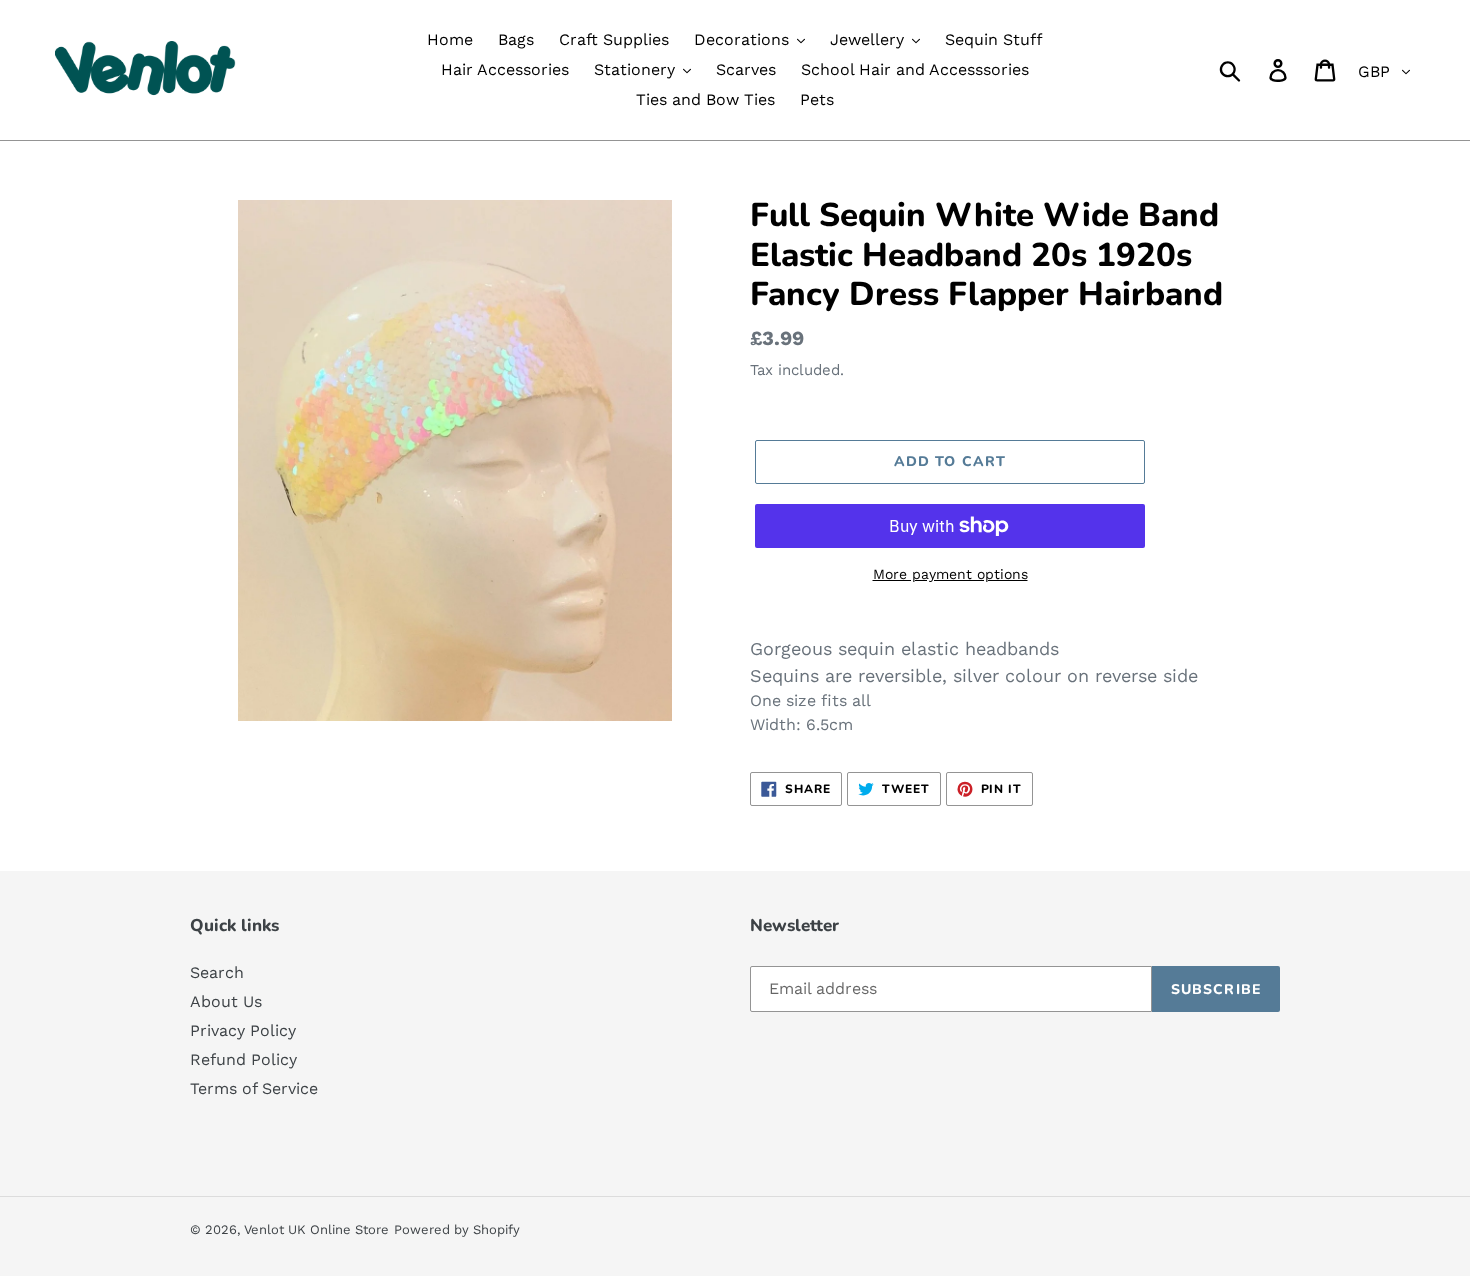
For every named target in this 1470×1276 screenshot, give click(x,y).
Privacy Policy (243, 1030)
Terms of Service (254, 1088)
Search (217, 972)
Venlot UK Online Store (316, 1229)
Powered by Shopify (457, 1229)
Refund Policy (243, 1059)
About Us (226, 1001)
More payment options (950, 574)
